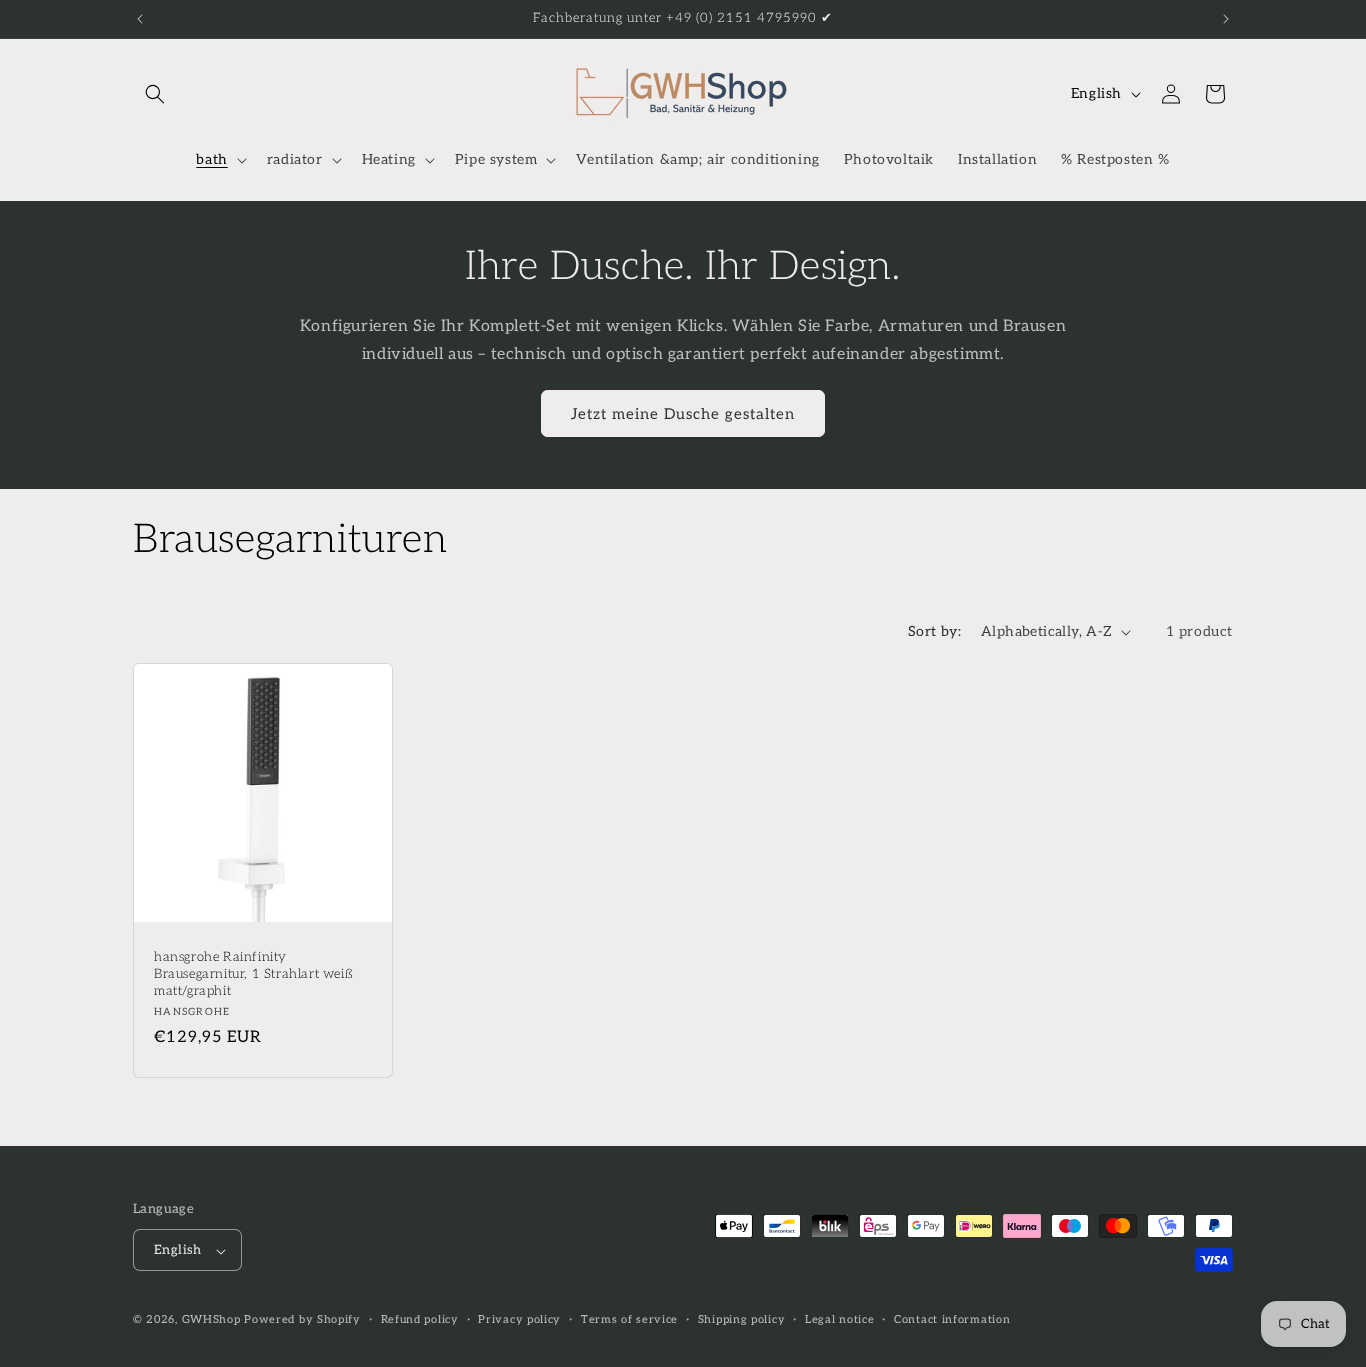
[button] (155, 94)
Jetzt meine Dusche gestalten (683, 414)
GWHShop (211, 1320)
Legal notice (839, 1319)
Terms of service (629, 1319)
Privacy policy (519, 1319)
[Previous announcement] (140, 19)
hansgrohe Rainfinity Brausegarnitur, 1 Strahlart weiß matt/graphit (253, 974)
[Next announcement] (1226, 19)
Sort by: (934, 631)
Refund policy (420, 1319)
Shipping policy (742, 1319)
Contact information (952, 1319)
